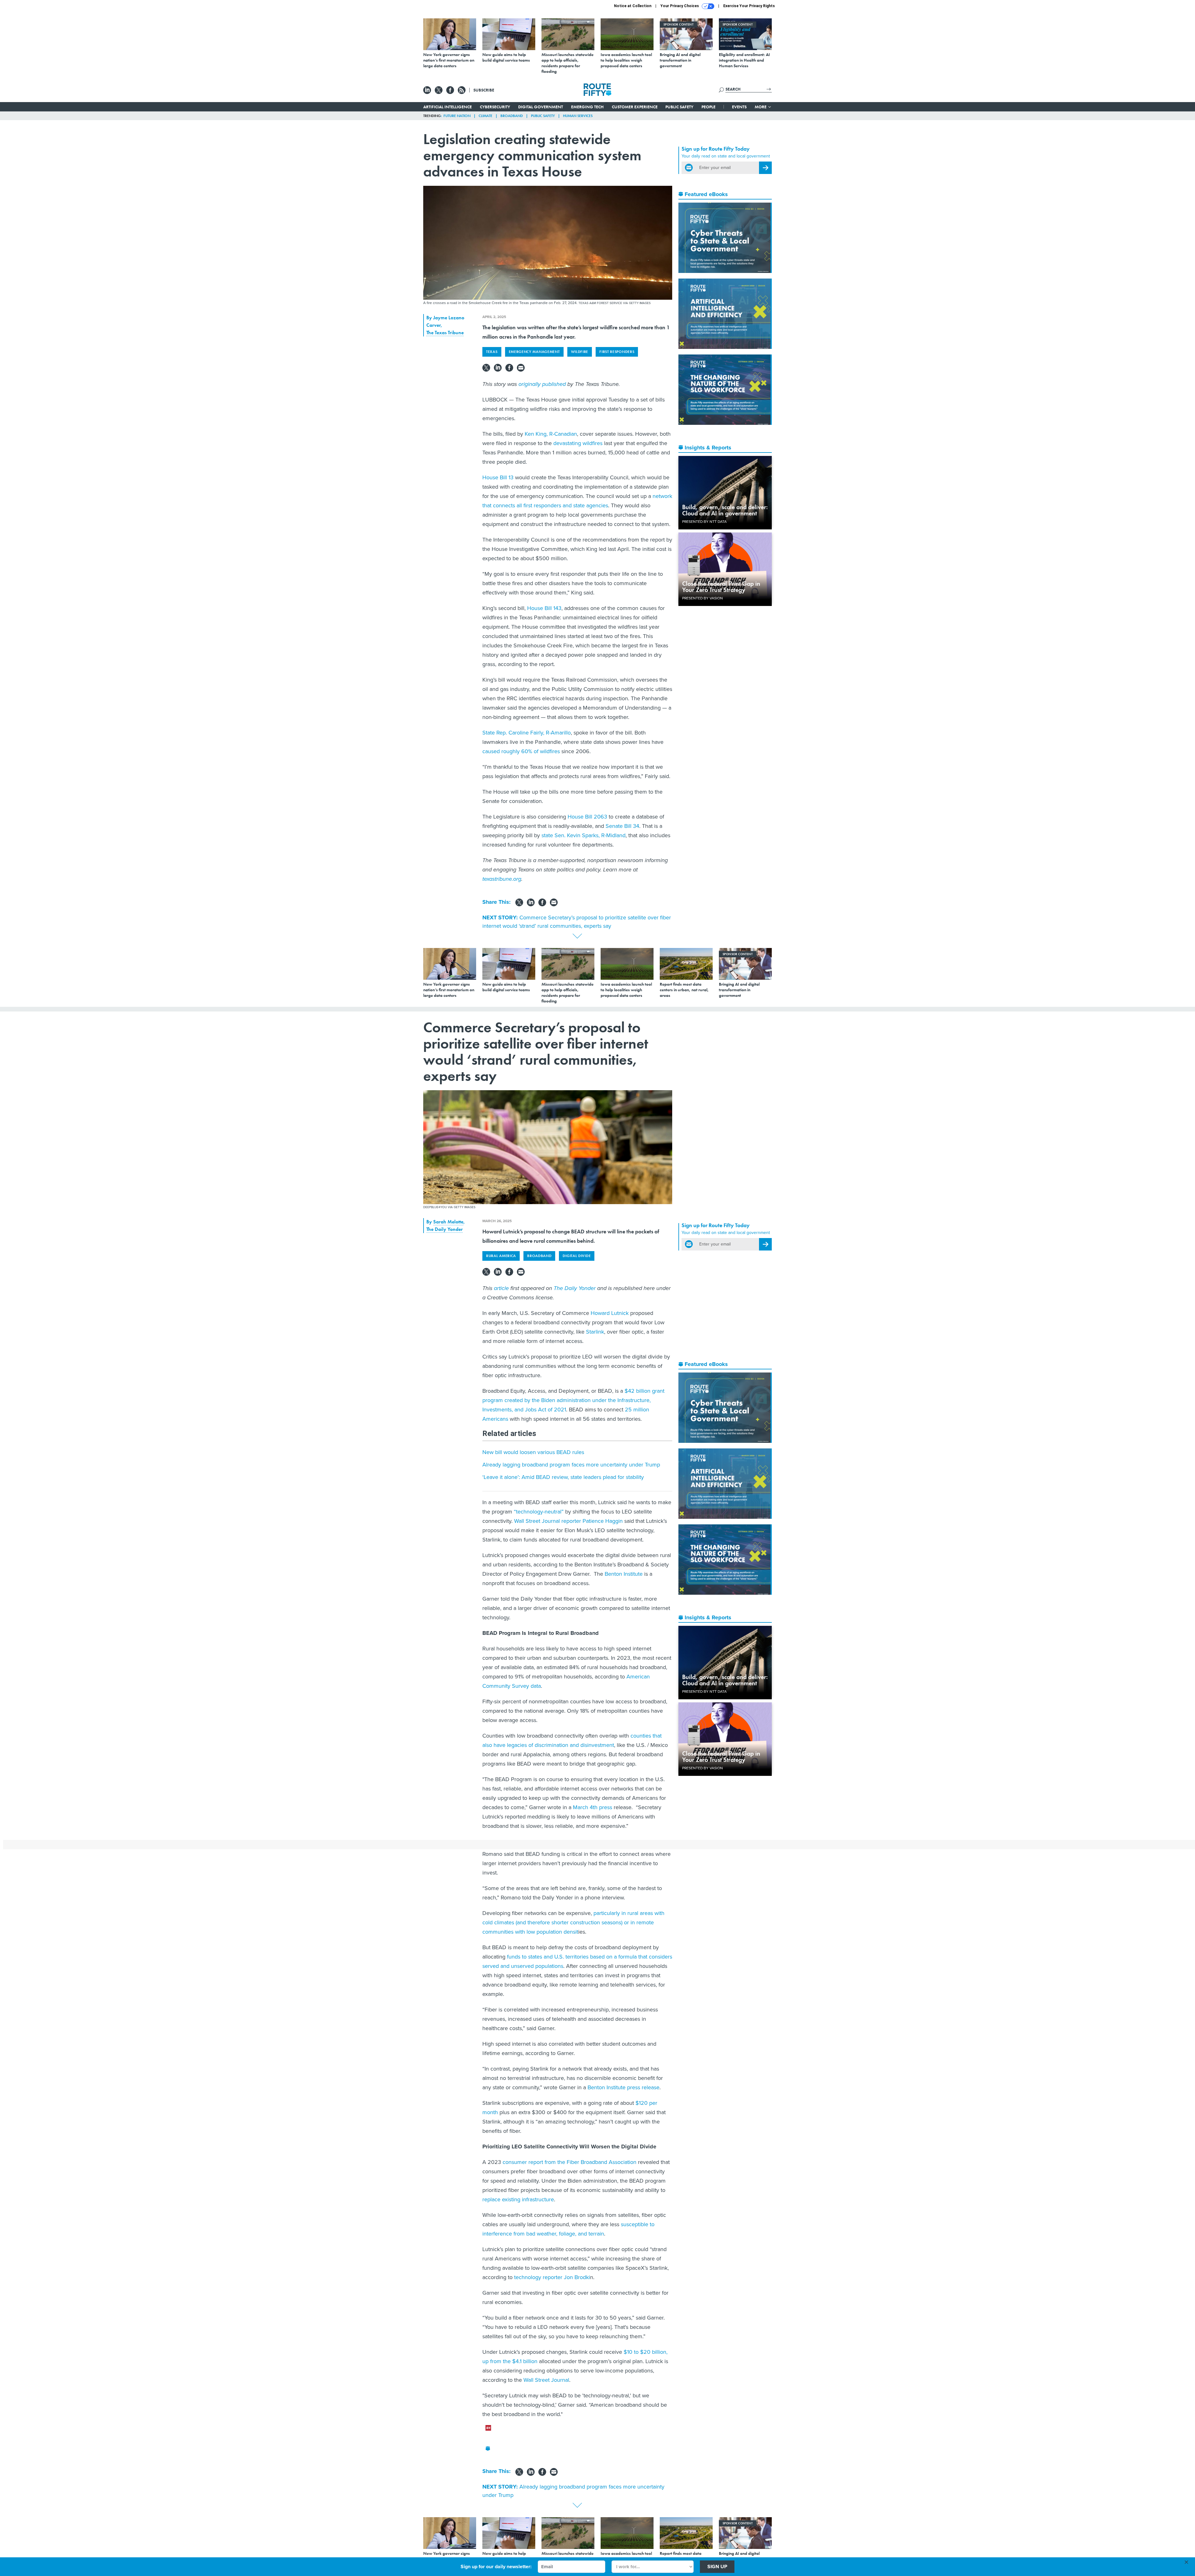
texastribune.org (502, 879)
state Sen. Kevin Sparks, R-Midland (583, 835)
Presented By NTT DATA (704, 522)
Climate (485, 116)
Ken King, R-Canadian (551, 434)
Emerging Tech (587, 107)
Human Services (578, 116)
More (761, 107)
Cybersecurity (495, 107)
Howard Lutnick (610, 1313)
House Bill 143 (544, 608)
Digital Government (541, 107)
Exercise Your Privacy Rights (749, 6)
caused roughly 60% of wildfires (521, 751)
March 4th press (593, 1807)
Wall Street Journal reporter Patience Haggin (568, 1521)
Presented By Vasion (703, 598)
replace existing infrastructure (518, 2199)
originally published (542, 384)
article (501, 1288)
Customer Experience (635, 107)
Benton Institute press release (623, 2087)
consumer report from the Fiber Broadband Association (569, 2162)
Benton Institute (624, 1574)
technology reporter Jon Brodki (552, 2277)
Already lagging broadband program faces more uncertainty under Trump (571, 1465)
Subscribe (484, 90)
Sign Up (717, 2567)
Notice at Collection (633, 6)
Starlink (595, 1332)
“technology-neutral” (539, 1512)
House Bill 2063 (587, 817)
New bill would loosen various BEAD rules (533, 1452)
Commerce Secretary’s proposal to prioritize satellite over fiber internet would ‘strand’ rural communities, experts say (577, 922)
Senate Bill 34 (622, 826)
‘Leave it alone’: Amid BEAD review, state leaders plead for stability (563, 1477)
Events (739, 107)
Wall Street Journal (546, 2380)
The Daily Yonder (445, 1229)
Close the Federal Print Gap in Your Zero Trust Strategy (721, 587)
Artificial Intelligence (448, 107)
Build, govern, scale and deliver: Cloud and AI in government (725, 510)
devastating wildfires (578, 443)
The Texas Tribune (445, 333)
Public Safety (679, 107)
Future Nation (457, 116)
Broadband (512, 116)
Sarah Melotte (448, 1222)
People (708, 107)
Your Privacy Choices (680, 6)
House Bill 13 (498, 477)
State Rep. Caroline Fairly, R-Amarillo (527, 733)
